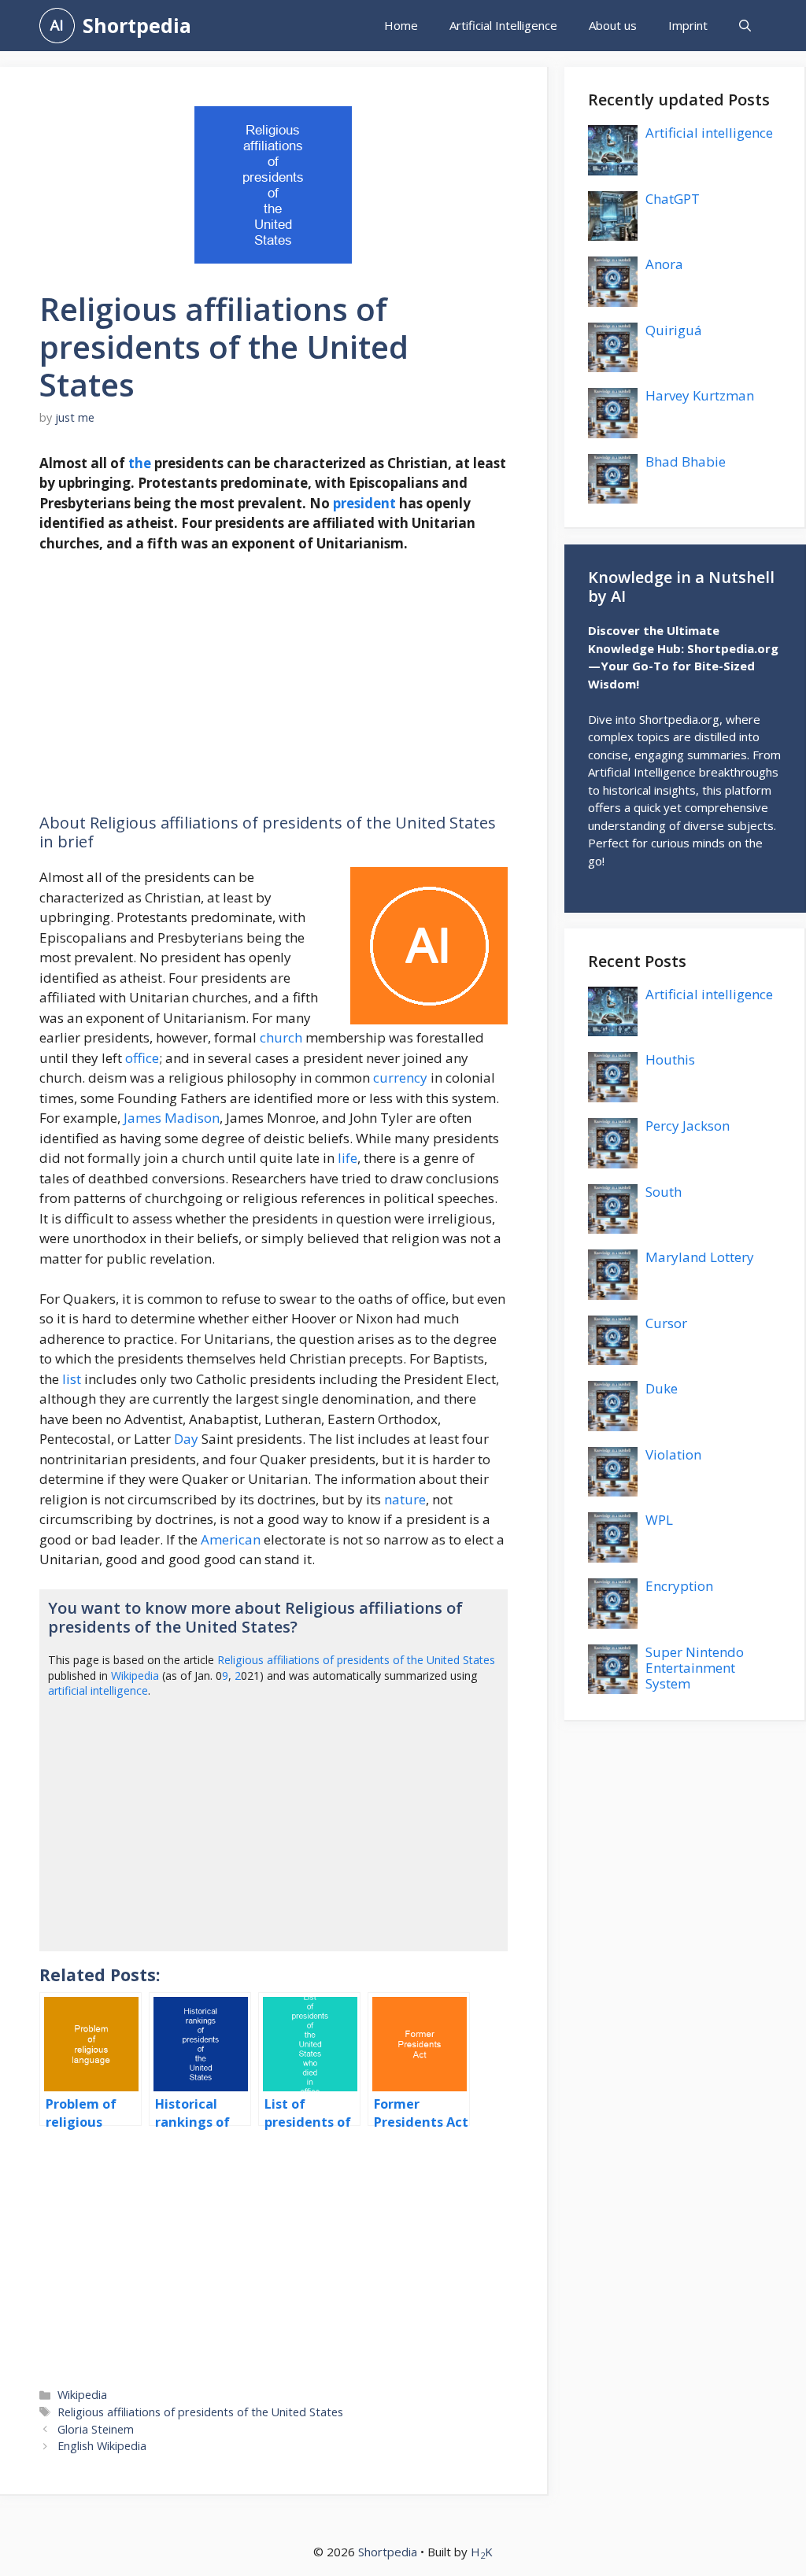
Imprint (688, 25)
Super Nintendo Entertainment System (695, 1668)
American (231, 1539)
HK (482, 2552)
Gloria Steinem (96, 2429)
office (142, 1058)
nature (405, 1499)
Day (186, 1439)
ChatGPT (673, 199)
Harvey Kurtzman (700, 395)
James (142, 1118)
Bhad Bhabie (686, 461)
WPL (659, 1520)
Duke (662, 1388)
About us (613, 25)
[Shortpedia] (57, 26)
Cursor (666, 1323)
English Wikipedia (102, 2446)
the (140, 463)
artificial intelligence (98, 1690)
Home (401, 25)
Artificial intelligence (709, 133)
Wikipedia (135, 1676)
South (664, 1192)
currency (400, 1078)
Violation (673, 1454)
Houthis (670, 1059)
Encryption (679, 1586)
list (72, 1379)
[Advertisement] (274, 684)
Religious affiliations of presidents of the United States (356, 1660)
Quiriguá (674, 330)
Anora (664, 264)
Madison (192, 1118)
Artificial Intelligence (503, 25)
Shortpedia (137, 25)
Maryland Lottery (700, 1257)
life (348, 1158)
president (364, 503)
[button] (745, 26)
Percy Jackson (688, 1126)
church (281, 1037)
